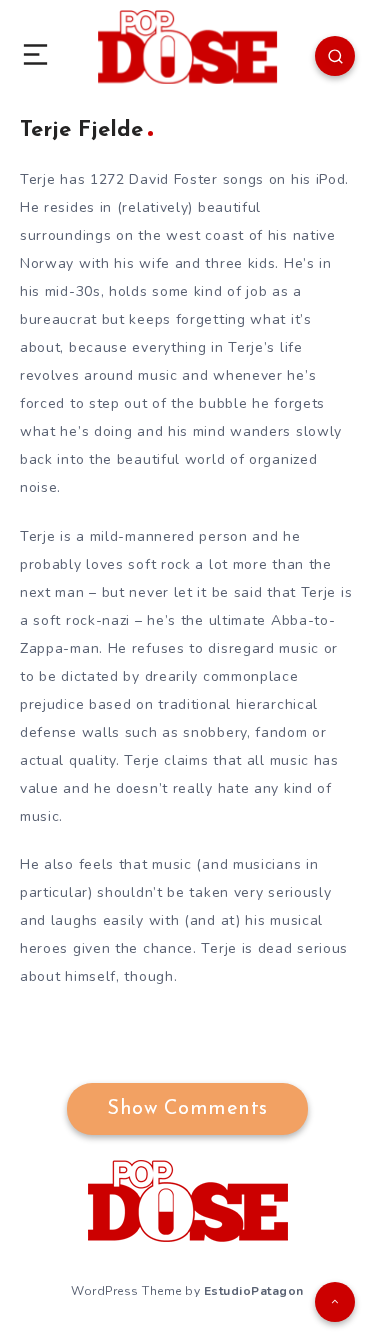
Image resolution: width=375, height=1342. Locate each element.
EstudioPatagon (254, 1291)
